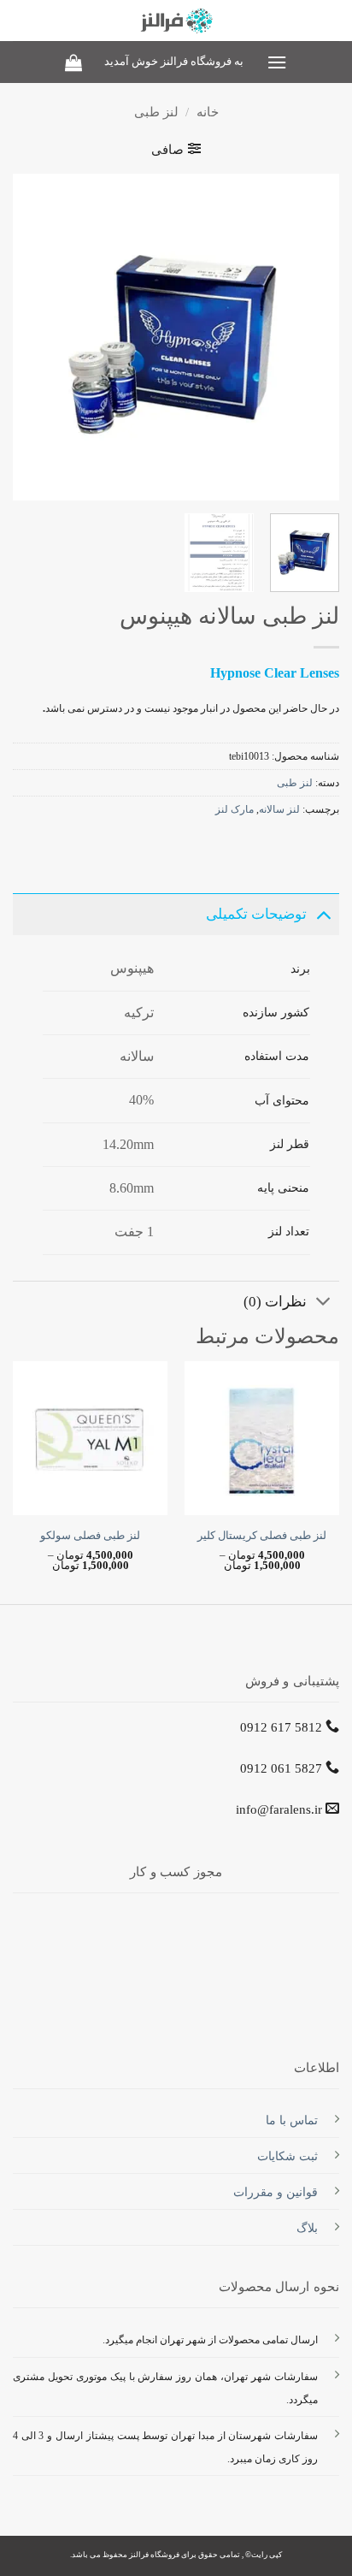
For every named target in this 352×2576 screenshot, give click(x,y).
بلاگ (307, 2228)
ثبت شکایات (287, 2156)
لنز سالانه (279, 809)
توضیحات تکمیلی (256, 914)
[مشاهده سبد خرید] (73, 62)
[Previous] (311, 337)
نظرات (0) (275, 1302)
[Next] (28, 337)
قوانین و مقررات (276, 2192)
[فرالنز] (176, 21)
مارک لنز (235, 809)
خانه (208, 112)
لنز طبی (156, 112)
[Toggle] (323, 913)
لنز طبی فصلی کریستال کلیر (262, 1536)
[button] (276, 62)
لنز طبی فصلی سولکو (90, 1536)
